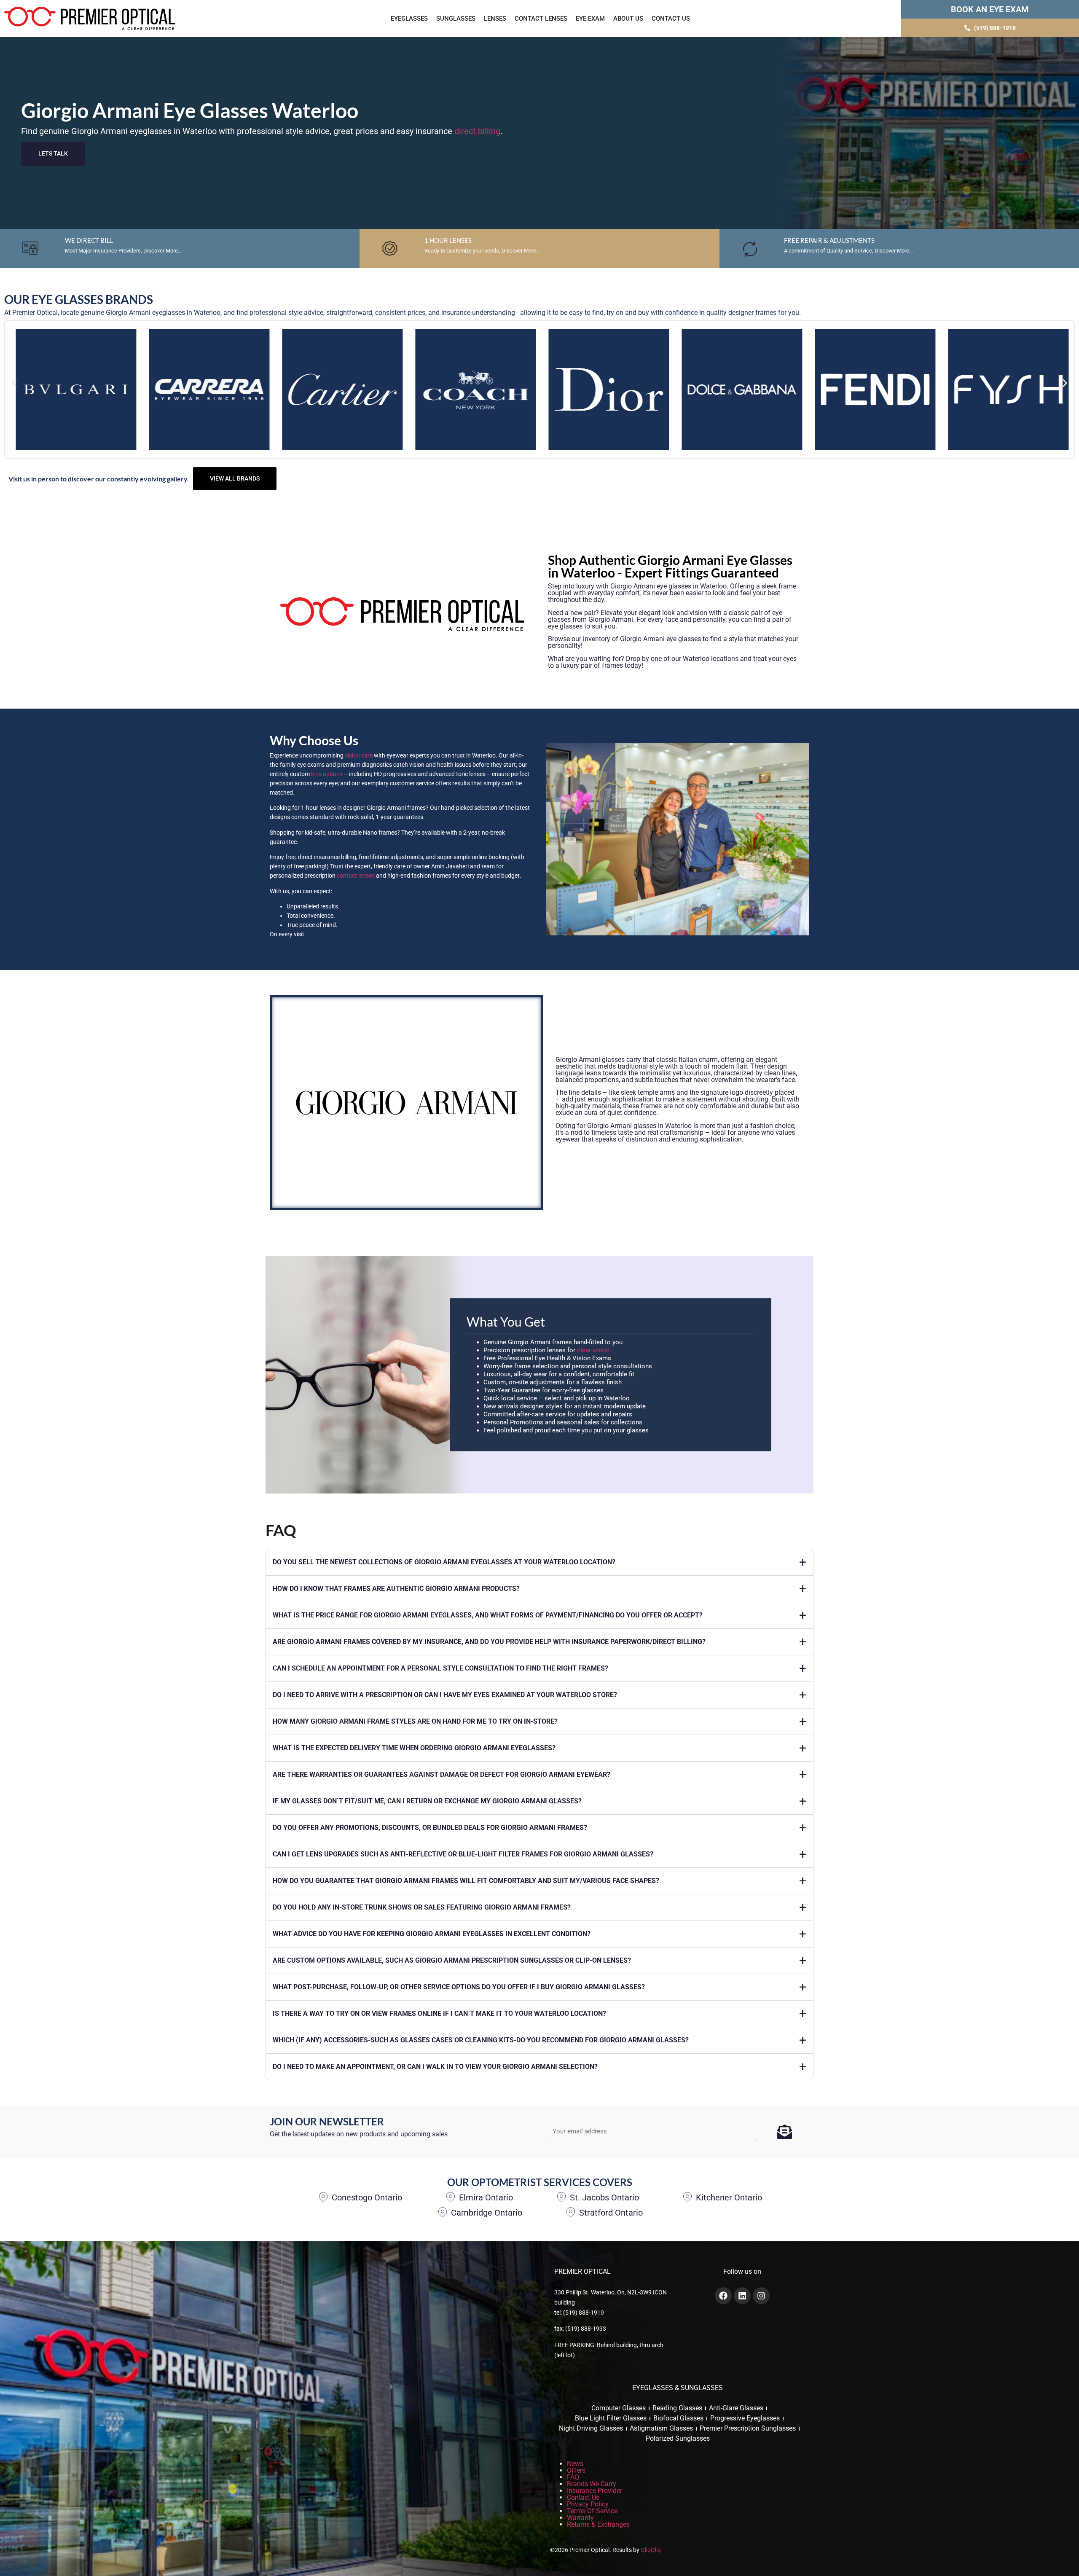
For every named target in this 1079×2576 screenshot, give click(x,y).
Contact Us (671, 19)
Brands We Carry (592, 2484)
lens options (327, 774)
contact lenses (356, 876)
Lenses (495, 19)
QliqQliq (651, 2550)
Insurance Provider (595, 2491)
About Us (628, 19)
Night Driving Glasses (591, 2428)
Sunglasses (456, 19)
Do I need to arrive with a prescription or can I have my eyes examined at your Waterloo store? (445, 1695)
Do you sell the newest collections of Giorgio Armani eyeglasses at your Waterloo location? (444, 1562)
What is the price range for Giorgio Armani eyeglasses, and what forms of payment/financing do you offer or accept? (488, 1615)
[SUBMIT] (785, 2132)
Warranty (580, 2518)
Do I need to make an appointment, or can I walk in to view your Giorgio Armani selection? (435, 2067)
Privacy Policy (588, 2504)
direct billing (477, 131)
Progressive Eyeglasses (745, 2418)
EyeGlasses (409, 19)
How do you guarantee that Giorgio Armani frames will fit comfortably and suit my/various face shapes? (466, 1881)
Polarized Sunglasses (678, 2438)
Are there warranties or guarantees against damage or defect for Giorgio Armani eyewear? (442, 1774)
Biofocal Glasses (678, 2418)
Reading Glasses (677, 2408)
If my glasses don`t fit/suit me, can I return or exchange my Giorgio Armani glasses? (427, 1801)
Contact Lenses (541, 19)
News (575, 2464)
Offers (576, 2470)
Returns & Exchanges (598, 2524)
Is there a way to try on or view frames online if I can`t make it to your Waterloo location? (439, 2013)
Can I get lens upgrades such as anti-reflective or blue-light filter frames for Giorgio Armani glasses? (463, 1854)
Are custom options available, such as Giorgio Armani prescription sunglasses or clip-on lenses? (452, 1960)
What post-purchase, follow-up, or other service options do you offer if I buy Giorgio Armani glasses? (459, 1987)
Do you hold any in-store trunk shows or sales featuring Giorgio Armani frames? (422, 1907)
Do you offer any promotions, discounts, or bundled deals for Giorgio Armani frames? (430, 1828)
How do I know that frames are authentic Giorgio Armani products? (396, 1589)
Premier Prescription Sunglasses (748, 2428)
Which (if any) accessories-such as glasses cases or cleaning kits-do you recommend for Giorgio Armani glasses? (481, 2040)
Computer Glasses (619, 2408)
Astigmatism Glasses (661, 2428)
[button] (14, 383)
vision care (359, 755)
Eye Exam (590, 19)
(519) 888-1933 (586, 2329)
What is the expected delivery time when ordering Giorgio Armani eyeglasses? (414, 1748)
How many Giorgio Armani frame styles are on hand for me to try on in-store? (415, 1721)
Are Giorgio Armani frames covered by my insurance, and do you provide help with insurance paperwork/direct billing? (489, 1642)
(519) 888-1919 (584, 2313)
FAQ (573, 2477)
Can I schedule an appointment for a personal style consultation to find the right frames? (440, 1668)
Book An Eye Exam (990, 9)
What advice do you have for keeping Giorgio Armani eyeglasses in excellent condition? (432, 1934)
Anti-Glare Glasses (736, 2408)
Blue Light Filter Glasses (611, 2418)
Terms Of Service (592, 2511)
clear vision (593, 1350)
